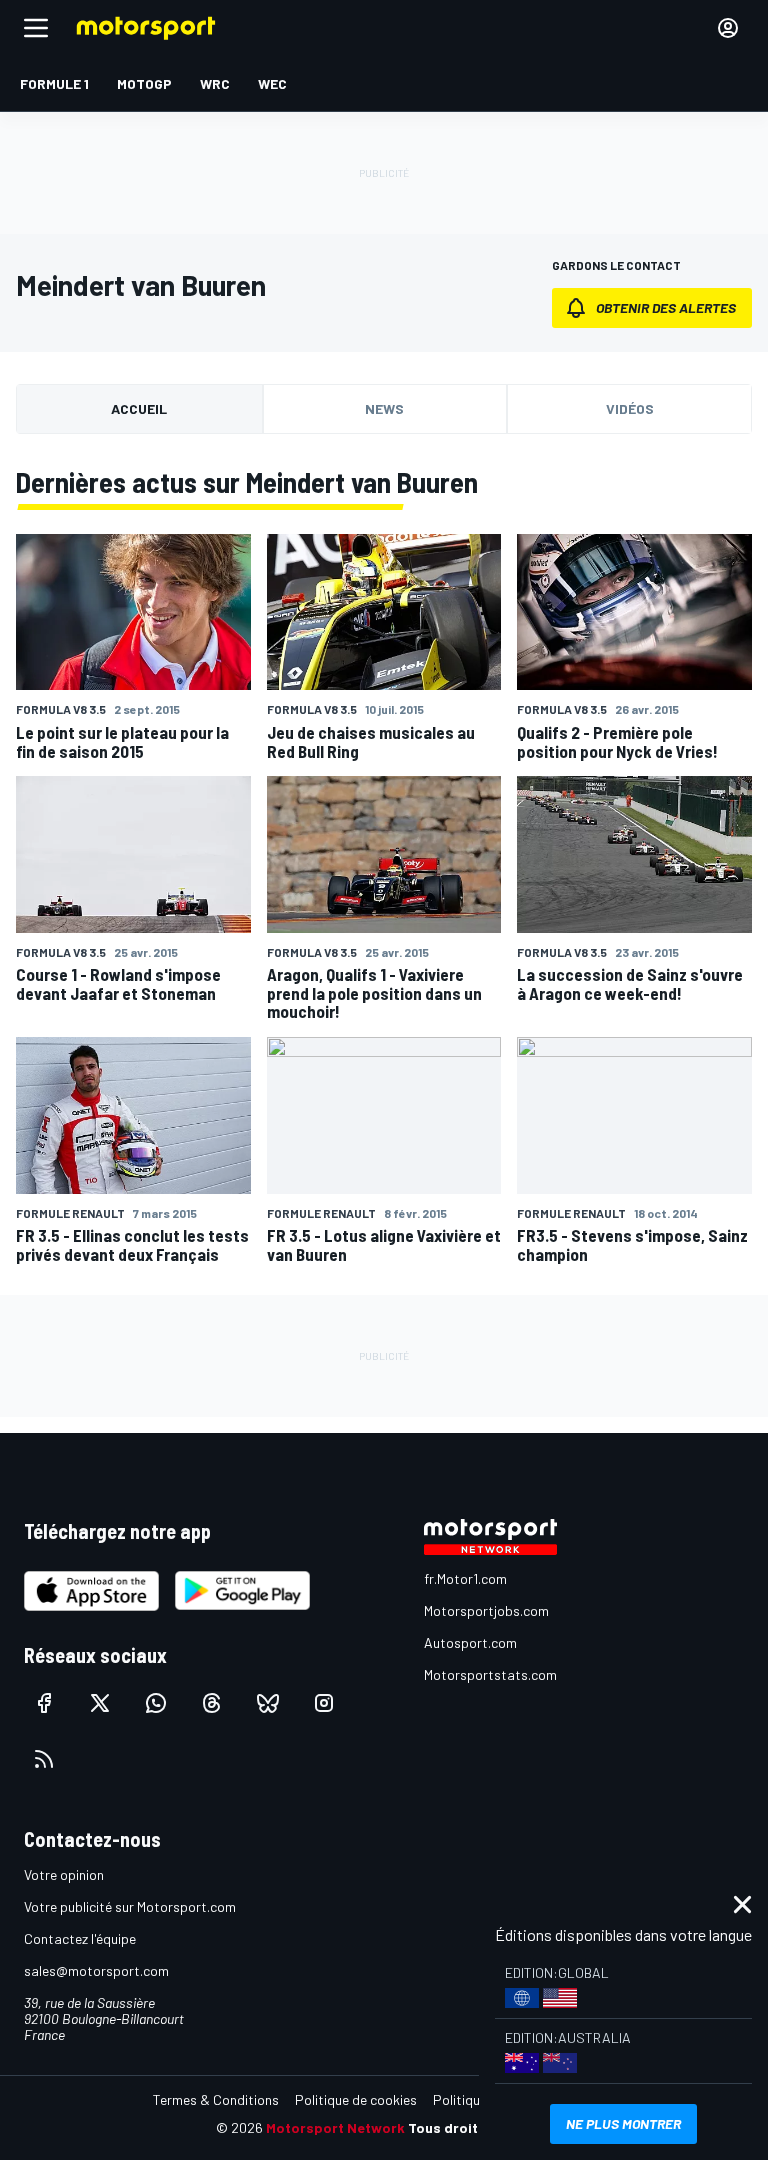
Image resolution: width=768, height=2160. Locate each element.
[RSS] (44, 1759)
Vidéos (630, 408)
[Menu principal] (36, 28)
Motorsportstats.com (490, 1674)
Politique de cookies (356, 2099)
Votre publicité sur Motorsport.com (130, 1906)
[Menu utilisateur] (728, 28)
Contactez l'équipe (80, 1938)
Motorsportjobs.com (486, 1610)
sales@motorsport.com (96, 1970)
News (384, 408)
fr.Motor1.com (465, 1578)
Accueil (139, 408)
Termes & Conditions (216, 2099)
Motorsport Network (335, 2127)
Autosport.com (470, 1642)
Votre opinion (64, 1874)
